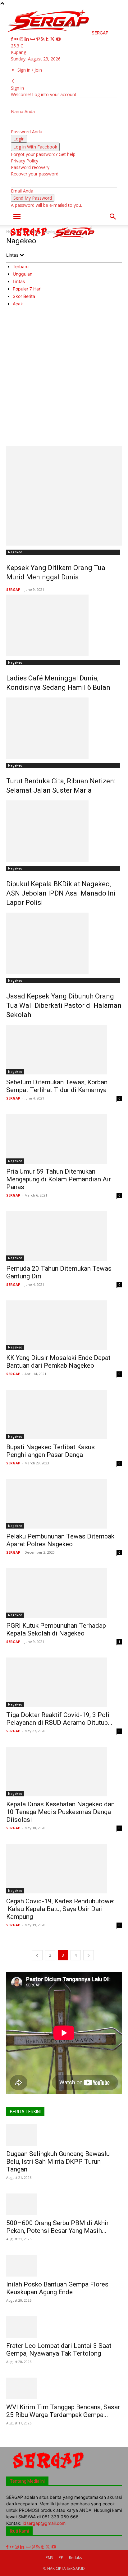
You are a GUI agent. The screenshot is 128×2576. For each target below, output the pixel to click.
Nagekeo (15, 552)
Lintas (19, 281)
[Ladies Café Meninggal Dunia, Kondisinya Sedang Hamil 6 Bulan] (64, 625)
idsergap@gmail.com (44, 2523)
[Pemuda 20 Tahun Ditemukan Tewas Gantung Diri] (64, 1236)
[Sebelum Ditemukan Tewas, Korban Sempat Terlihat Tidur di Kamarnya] (64, 1050)
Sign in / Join (30, 70)
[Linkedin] (27, 39)
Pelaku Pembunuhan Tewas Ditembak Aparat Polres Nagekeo (60, 1540)
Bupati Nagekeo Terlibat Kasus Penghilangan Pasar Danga (50, 1451)
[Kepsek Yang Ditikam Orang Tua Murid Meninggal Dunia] (64, 496)
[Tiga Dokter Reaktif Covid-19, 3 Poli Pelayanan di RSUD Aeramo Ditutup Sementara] (64, 1682)
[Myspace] (33, 39)
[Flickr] (17, 39)
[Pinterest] (39, 39)
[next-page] (89, 1955)
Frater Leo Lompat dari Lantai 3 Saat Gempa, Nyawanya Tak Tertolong (59, 2350)
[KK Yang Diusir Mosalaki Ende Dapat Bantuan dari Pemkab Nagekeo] (64, 1325)
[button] (17, 217)
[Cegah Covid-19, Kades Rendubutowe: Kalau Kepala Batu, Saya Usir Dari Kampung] (64, 1869)
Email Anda (22, 191)
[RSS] (43, 39)
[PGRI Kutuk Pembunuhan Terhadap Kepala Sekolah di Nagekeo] (64, 1593)
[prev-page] (37, 1955)
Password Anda (27, 132)
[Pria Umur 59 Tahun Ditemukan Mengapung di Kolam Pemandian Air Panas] (64, 1139)
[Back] (13, 81)
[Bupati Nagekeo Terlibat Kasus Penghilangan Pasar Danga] (64, 1414)
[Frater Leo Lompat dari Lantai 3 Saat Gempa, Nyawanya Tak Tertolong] (64, 2327)
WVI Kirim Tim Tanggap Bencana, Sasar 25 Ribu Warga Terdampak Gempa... (63, 2411)
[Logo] (29, 238)
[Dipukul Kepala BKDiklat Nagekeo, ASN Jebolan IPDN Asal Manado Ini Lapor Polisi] (64, 831)
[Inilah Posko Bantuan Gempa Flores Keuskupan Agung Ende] (64, 2266)
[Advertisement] (64, 379)
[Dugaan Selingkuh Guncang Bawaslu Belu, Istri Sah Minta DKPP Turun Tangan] (64, 2135)
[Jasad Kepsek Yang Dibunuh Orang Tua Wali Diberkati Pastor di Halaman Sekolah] (64, 943)
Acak (18, 304)
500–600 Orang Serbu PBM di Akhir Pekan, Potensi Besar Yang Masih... (57, 2227)
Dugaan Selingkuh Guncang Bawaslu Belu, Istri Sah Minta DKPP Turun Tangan (58, 2162)
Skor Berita (24, 296)
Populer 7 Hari (27, 289)
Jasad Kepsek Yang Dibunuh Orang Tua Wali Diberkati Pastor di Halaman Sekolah (64, 1005)
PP (61, 2558)
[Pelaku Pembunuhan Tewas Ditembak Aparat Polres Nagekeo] (64, 1504)
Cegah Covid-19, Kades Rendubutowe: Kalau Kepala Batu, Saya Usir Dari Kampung (60, 1909)
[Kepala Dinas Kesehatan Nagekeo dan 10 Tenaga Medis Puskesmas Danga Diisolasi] (64, 1772)
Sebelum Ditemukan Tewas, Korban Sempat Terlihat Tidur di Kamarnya (57, 1086)
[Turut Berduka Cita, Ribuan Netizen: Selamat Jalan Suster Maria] (64, 728)
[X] (53, 39)
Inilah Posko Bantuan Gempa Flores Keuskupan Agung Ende (57, 2288)
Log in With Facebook (35, 147)
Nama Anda (23, 111)
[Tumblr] (48, 39)
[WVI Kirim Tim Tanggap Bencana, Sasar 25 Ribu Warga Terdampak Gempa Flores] (64, 2388)
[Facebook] (13, 39)
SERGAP (13, 589)
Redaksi (76, 2558)
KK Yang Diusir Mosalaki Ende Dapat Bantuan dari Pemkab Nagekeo (58, 1362)
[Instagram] (22, 39)
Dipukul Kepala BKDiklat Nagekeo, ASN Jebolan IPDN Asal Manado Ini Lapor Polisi (61, 893)
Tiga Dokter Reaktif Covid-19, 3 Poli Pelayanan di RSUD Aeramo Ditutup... (59, 1719)
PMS (49, 2558)
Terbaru (21, 266)
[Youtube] (58, 39)
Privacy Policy (25, 161)
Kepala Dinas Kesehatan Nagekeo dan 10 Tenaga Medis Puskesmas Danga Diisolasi (60, 1812)
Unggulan (23, 274)
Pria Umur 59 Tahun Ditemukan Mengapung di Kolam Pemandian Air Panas (59, 1179)
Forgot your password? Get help (43, 154)
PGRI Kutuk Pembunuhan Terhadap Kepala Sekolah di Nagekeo (56, 1629)
